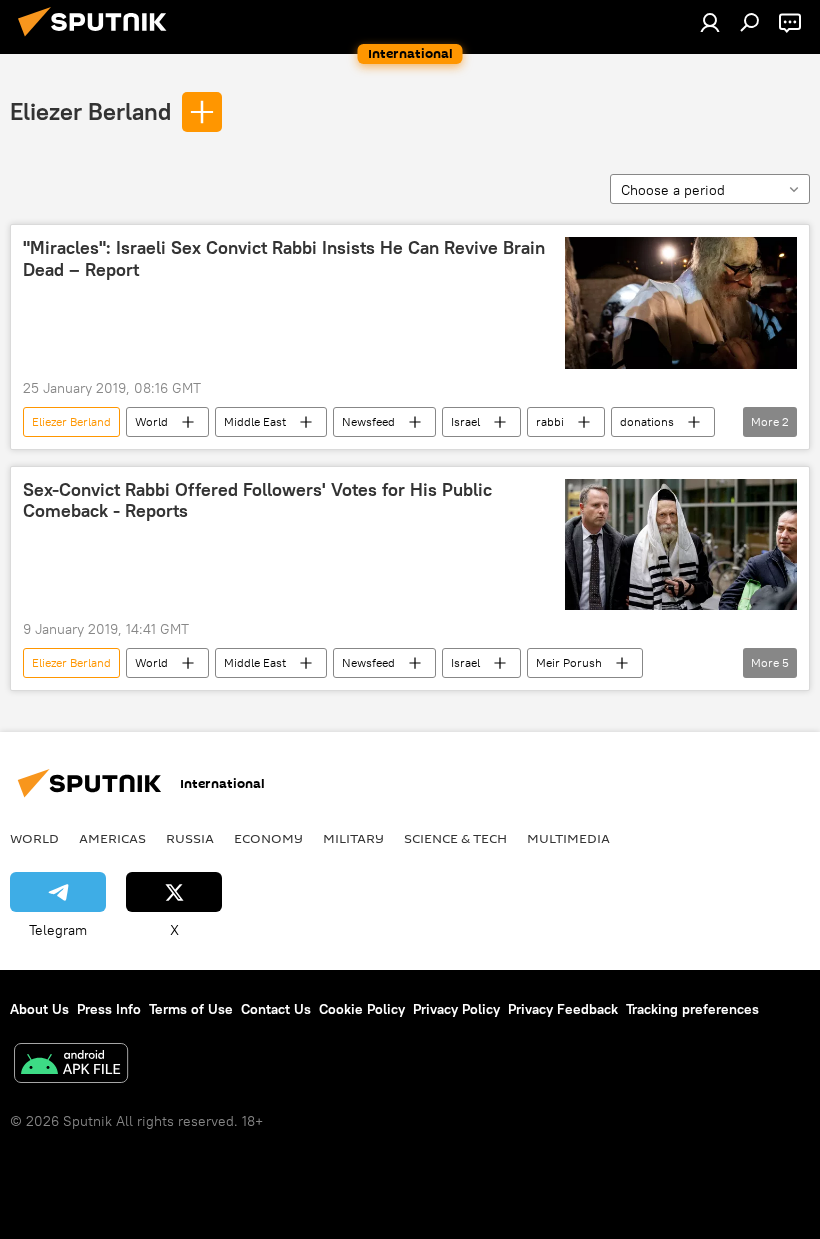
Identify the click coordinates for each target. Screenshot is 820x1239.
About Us (39, 1009)
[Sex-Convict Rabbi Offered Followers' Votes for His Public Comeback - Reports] (681, 545)
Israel (465, 421)
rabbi (550, 421)
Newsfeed (368, 421)
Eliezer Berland (90, 111)
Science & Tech (455, 838)
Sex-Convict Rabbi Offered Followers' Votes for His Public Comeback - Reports (257, 501)
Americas (112, 838)
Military (353, 838)
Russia (190, 838)
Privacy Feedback (563, 1009)
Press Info (109, 1009)
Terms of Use (191, 1009)
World (151, 421)
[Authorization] (710, 22)
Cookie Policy (362, 1009)
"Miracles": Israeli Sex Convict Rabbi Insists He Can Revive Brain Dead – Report (284, 259)
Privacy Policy (456, 1009)
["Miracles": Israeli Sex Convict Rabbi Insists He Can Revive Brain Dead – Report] (681, 303)
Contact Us (276, 1009)
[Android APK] (71, 1065)
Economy (268, 838)
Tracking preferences (692, 1009)
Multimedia (568, 838)
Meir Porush (569, 662)
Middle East (255, 421)
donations (647, 421)
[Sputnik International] (98, 39)
